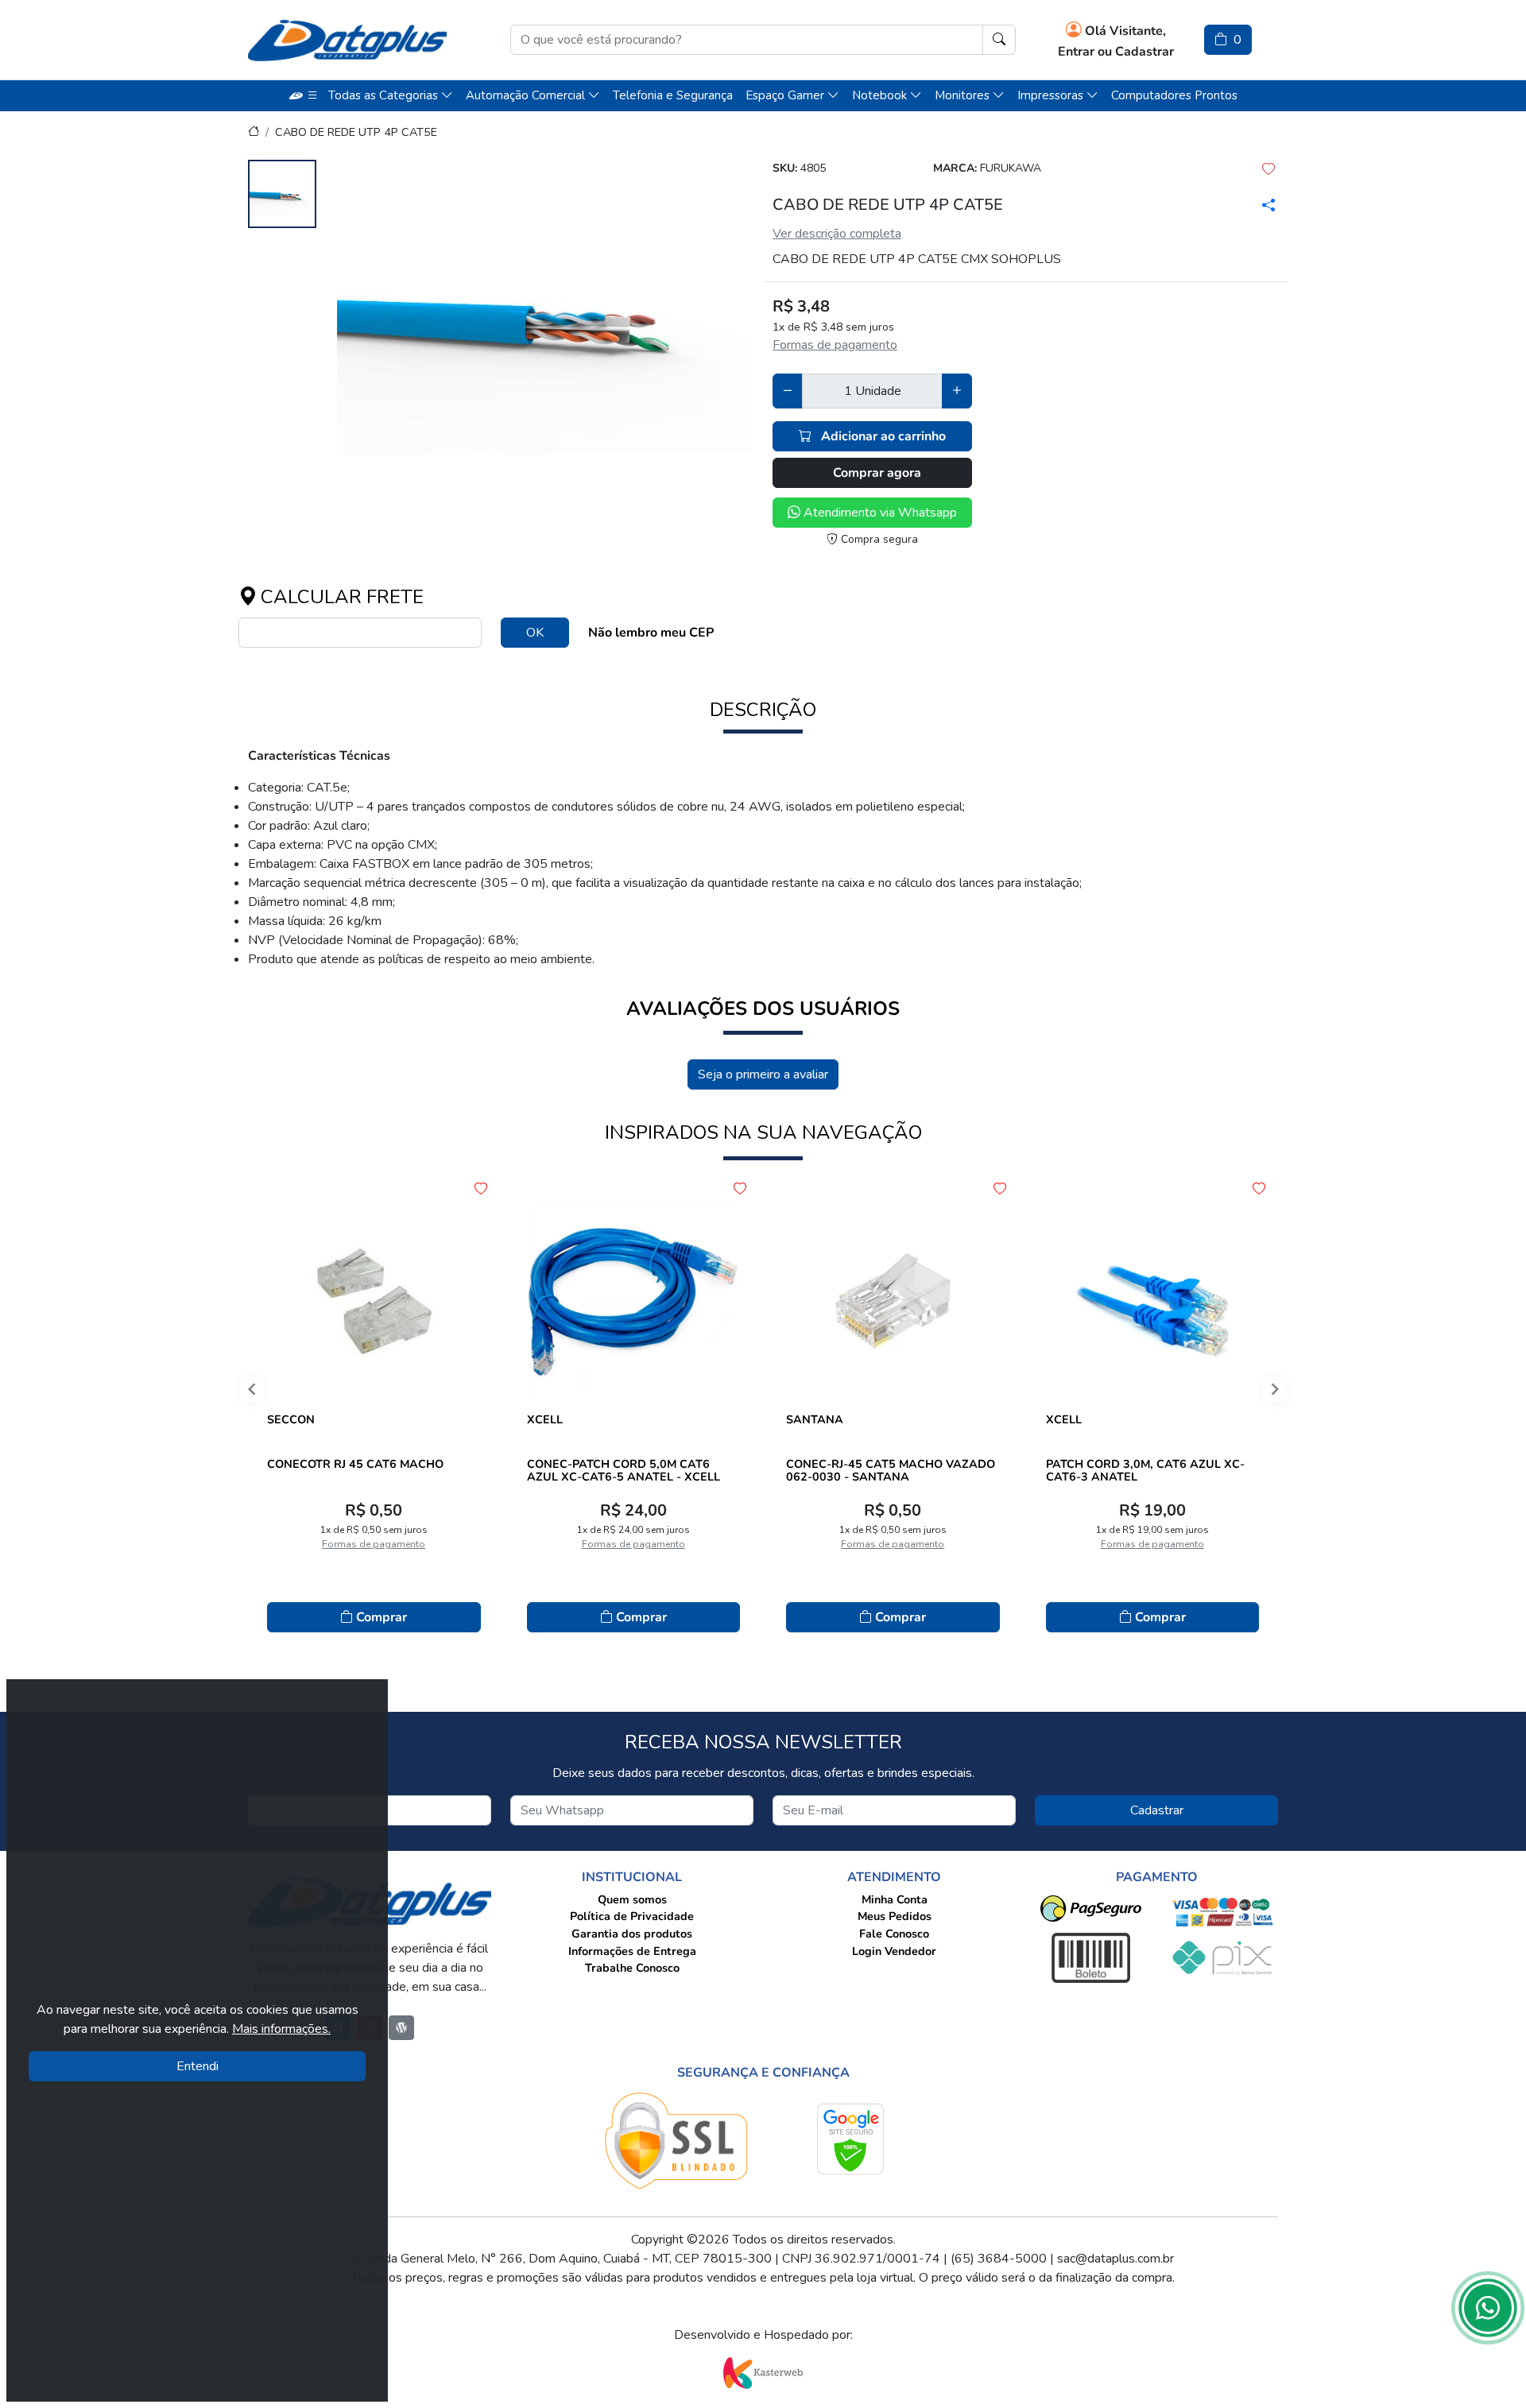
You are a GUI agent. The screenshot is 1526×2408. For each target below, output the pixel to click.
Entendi (198, 2066)
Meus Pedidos (895, 1916)
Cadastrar (1157, 1810)
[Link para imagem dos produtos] (544, 314)
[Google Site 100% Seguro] (851, 2139)
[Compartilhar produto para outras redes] (1266, 205)
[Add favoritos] (481, 1189)
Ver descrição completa (837, 234)
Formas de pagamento (835, 345)
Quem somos (632, 1899)
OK (535, 633)
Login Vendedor (894, 1951)
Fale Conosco (894, 1934)
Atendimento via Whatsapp (879, 513)
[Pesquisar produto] (999, 40)
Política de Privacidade (632, 1916)
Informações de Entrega (632, 1951)
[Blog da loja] (401, 2028)
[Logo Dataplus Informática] (347, 40)
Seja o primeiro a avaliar (763, 1074)
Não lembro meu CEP (651, 633)
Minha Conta (895, 1899)
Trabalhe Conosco (632, 1968)
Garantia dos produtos (632, 1934)
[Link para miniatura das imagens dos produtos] (282, 196)
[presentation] (238, 1393)
